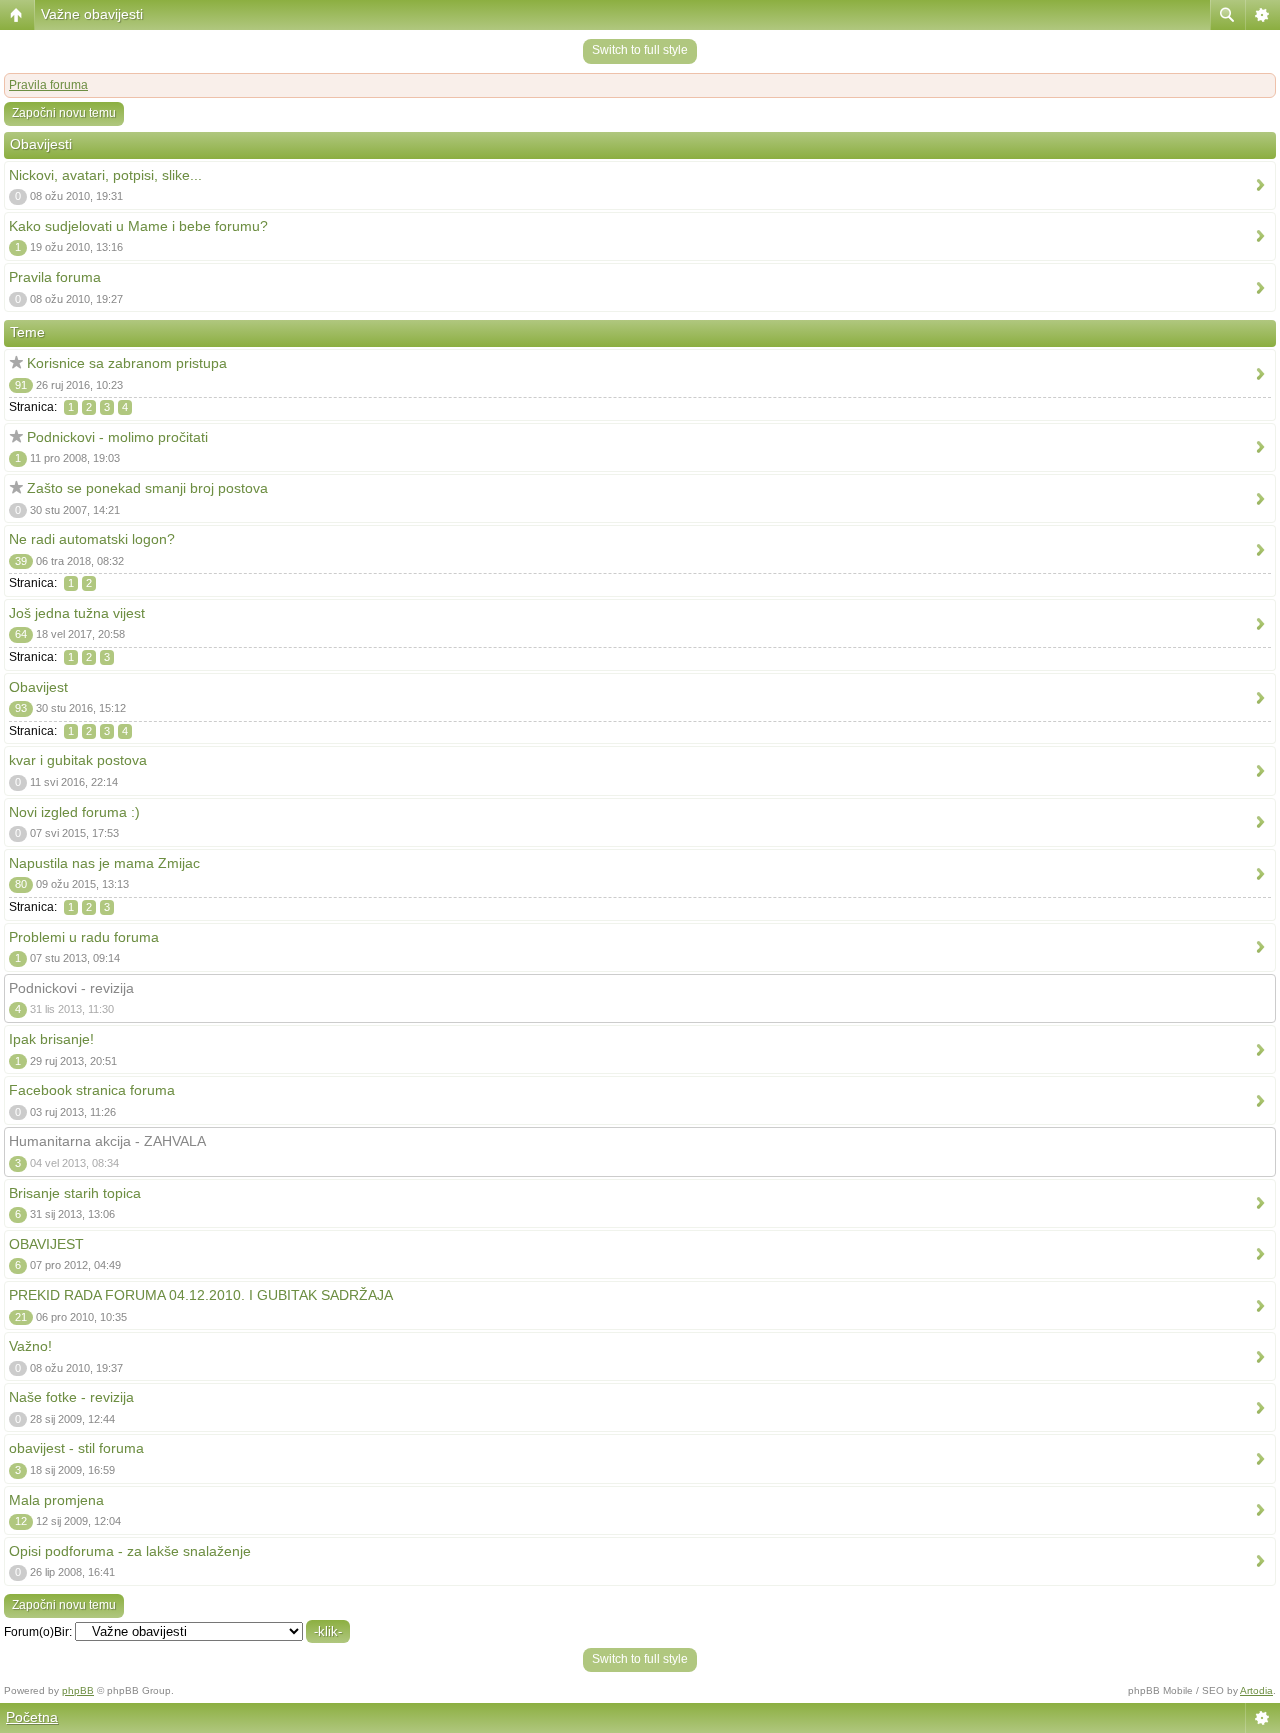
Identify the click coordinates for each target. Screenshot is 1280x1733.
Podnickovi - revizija (71, 988)
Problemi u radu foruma (84, 937)
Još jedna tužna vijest (77, 613)
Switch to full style (640, 50)
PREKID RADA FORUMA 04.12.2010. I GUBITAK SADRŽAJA (201, 1295)
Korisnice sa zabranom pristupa (127, 363)
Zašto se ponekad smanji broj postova (147, 488)
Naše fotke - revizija (71, 1397)
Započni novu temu (64, 113)
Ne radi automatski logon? (92, 539)
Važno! (30, 1346)
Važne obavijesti (92, 14)
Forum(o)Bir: (38, 1632)
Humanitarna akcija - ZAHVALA (107, 1141)
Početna (32, 1717)
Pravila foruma (48, 85)
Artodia (1256, 1690)
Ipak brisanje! (51, 1039)
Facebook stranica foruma (92, 1090)
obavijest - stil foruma (76, 1448)
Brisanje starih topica (75, 1193)
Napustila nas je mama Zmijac (104, 863)
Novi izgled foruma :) (74, 812)
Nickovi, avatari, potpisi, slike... (105, 175)
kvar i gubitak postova (78, 760)
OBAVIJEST (46, 1244)
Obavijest (38, 687)
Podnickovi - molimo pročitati (117, 437)
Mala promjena (56, 1500)
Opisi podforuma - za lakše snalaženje (130, 1551)
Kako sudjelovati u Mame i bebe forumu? (138, 226)
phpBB (78, 1690)
